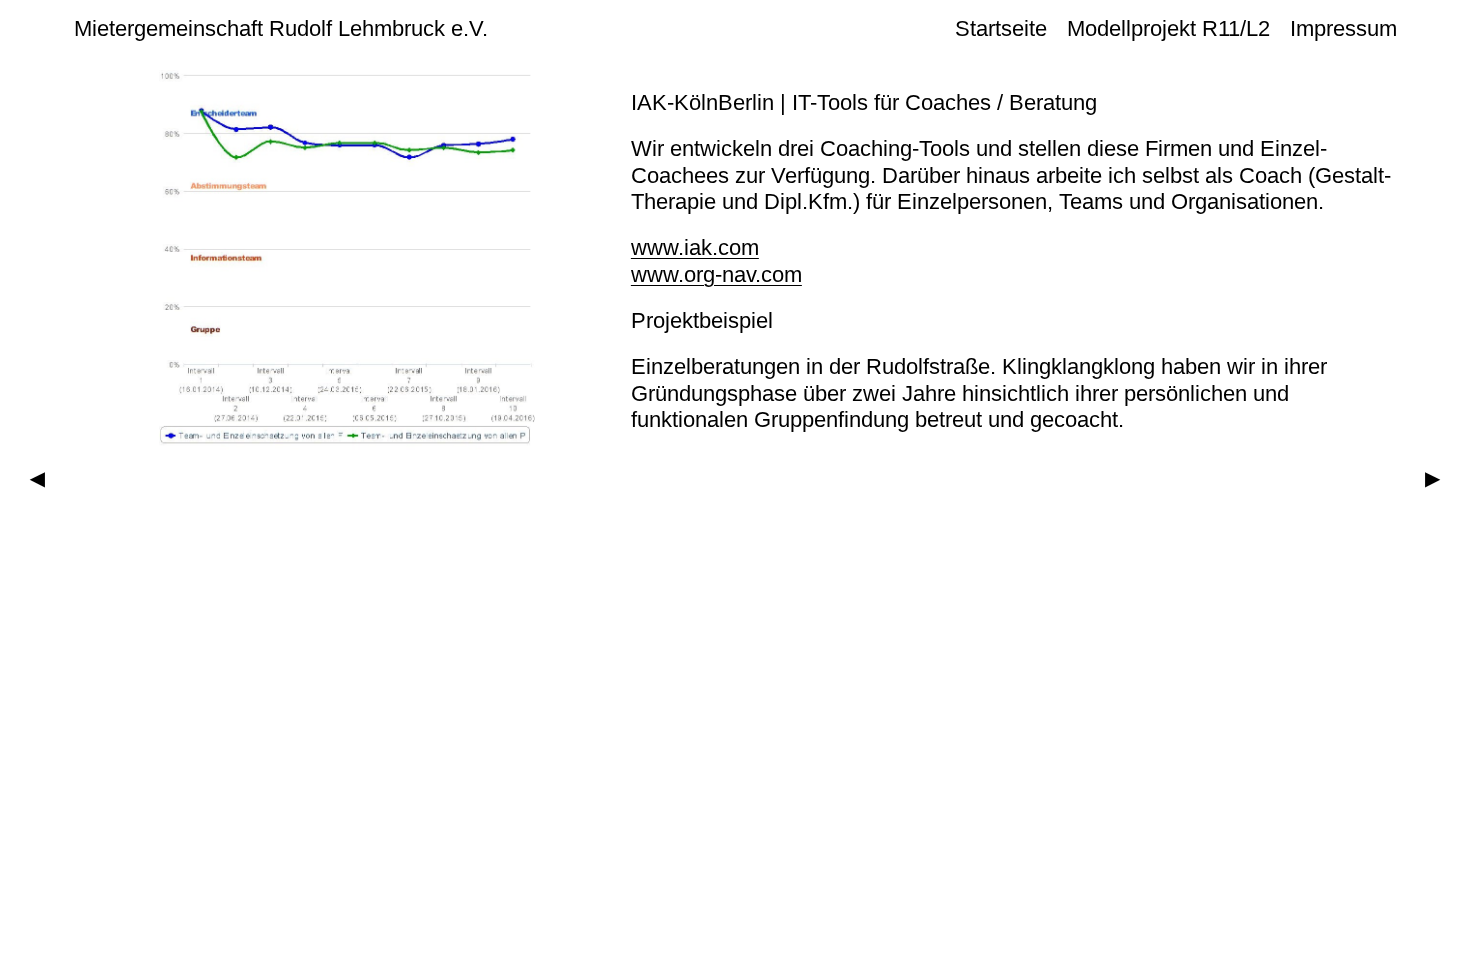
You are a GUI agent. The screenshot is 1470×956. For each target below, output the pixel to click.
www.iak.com (695, 247)
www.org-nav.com (716, 274)
